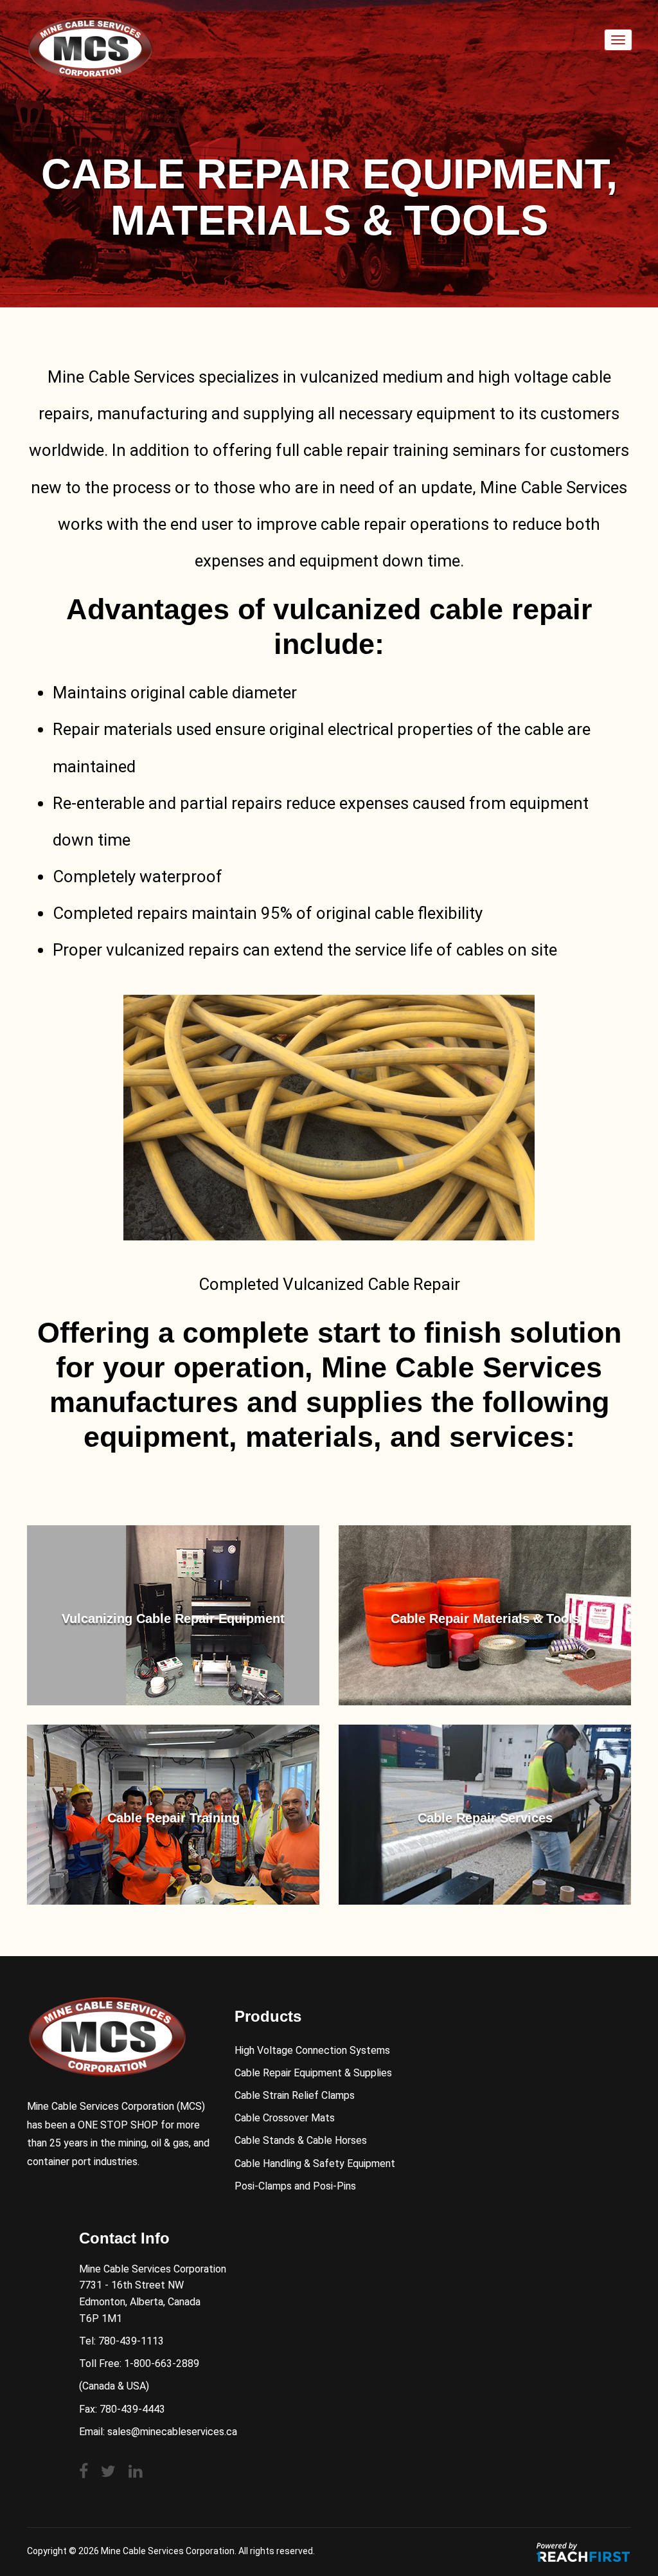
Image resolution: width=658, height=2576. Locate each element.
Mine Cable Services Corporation (168, 2551)
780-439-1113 (131, 2341)
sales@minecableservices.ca (172, 2432)
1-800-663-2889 (162, 2363)
